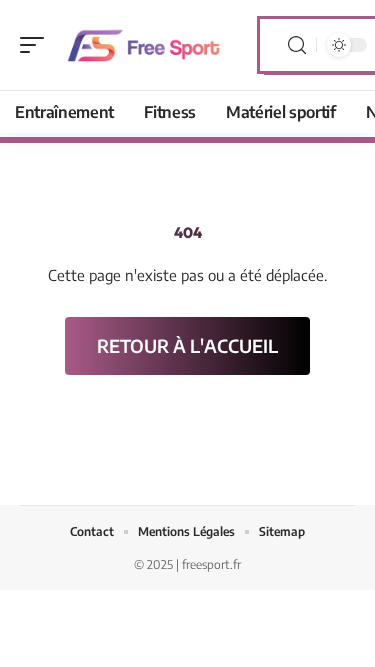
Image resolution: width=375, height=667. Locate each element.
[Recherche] (297, 45)
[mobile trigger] (37, 45)
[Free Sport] (144, 45)
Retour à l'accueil (187, 345)
